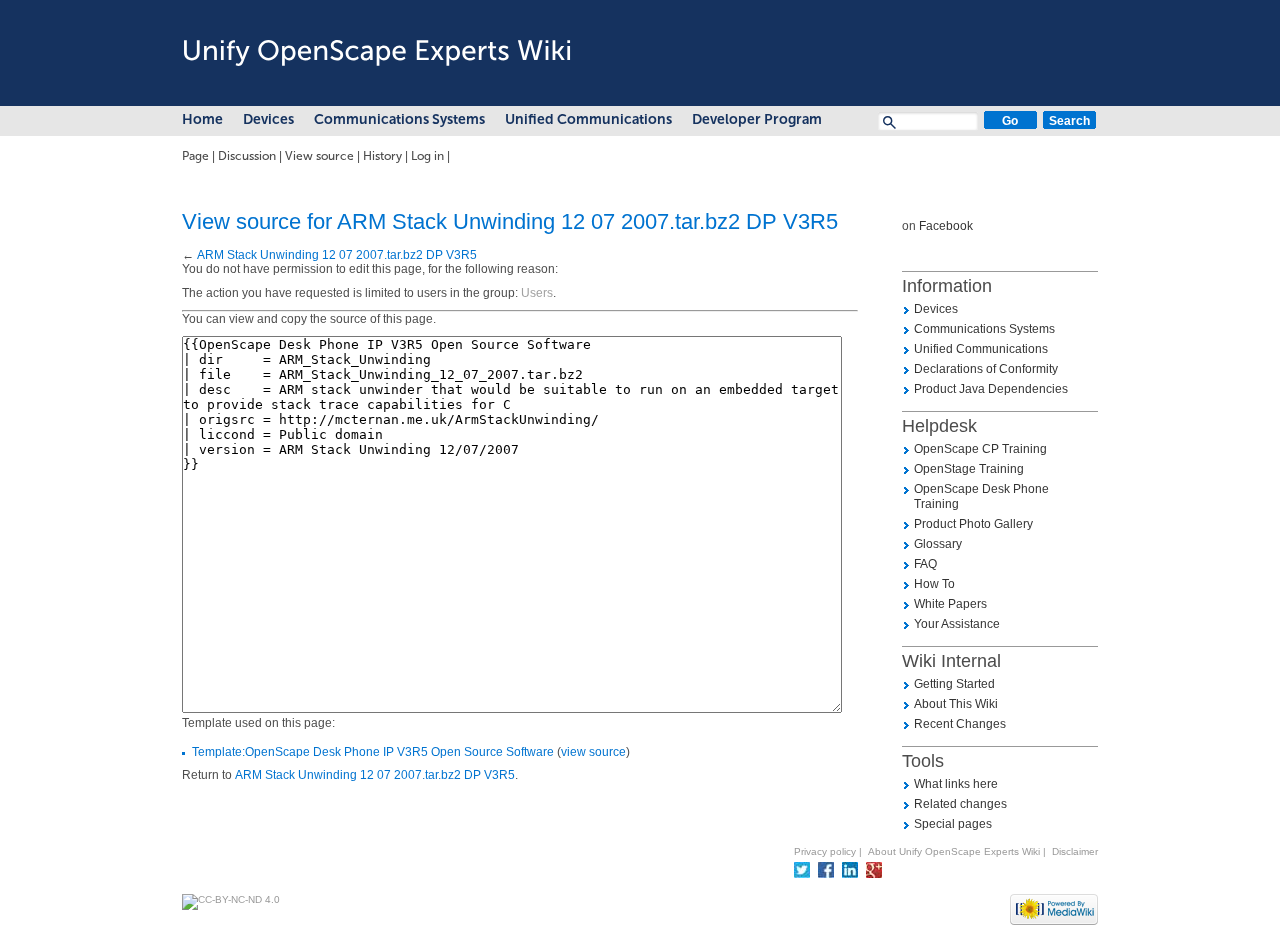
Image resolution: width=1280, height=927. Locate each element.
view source (593, 752)
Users (537, 293)
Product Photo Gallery (973, 524)
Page (195, 156)
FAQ (925, 564)
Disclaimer (1075, 851)
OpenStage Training (969, 469)
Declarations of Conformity (986, 369)
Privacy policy (825, 851)
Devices (268, 119)
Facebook (946, 226)
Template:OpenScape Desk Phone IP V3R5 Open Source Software (373, 752)
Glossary (938, 544)
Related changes (960, 804)
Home (202, 119)
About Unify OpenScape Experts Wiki (954, 851)
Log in (427, 156)
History (382, 156)
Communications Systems (399, 119)
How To (934, 584)
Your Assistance (957, 624)
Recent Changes (960, 724)
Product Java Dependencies (991, 389)
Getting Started (954, 684)
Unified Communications (588, 119)
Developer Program (757, 119)
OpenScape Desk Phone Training (981, 496)
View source (319, 156)
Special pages (953, 824)
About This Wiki (956, 704)
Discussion (247, 156)
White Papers (950, 604)
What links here (956, 784)
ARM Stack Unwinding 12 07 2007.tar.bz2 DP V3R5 (337, 255)
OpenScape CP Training (980, 449)
